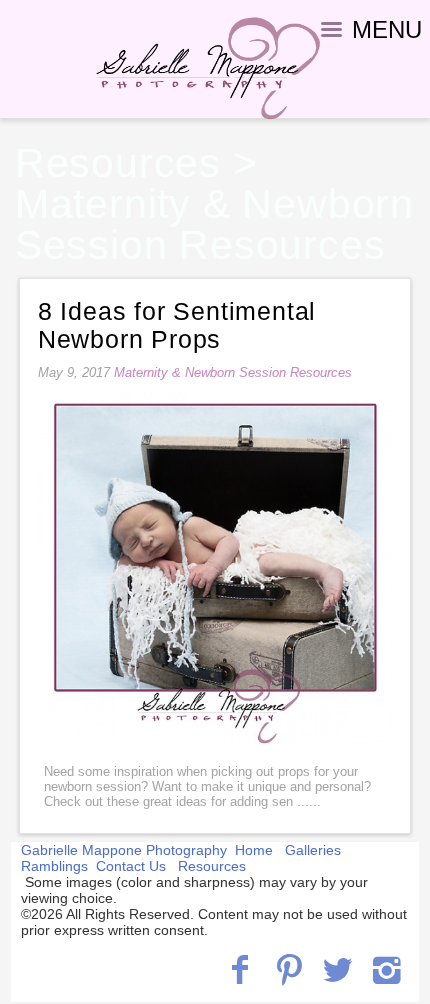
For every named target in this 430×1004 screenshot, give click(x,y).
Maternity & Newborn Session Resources (214, 224)
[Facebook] (240, 970)
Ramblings (54, 866)
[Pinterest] (289, 970)
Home (254, 850)
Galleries (313, 850)
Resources (118, 163)
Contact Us (131, 866)
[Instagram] (386, 970)
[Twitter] (337, 970)
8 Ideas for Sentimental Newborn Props (177, 325)
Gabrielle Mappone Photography (124, 850)
